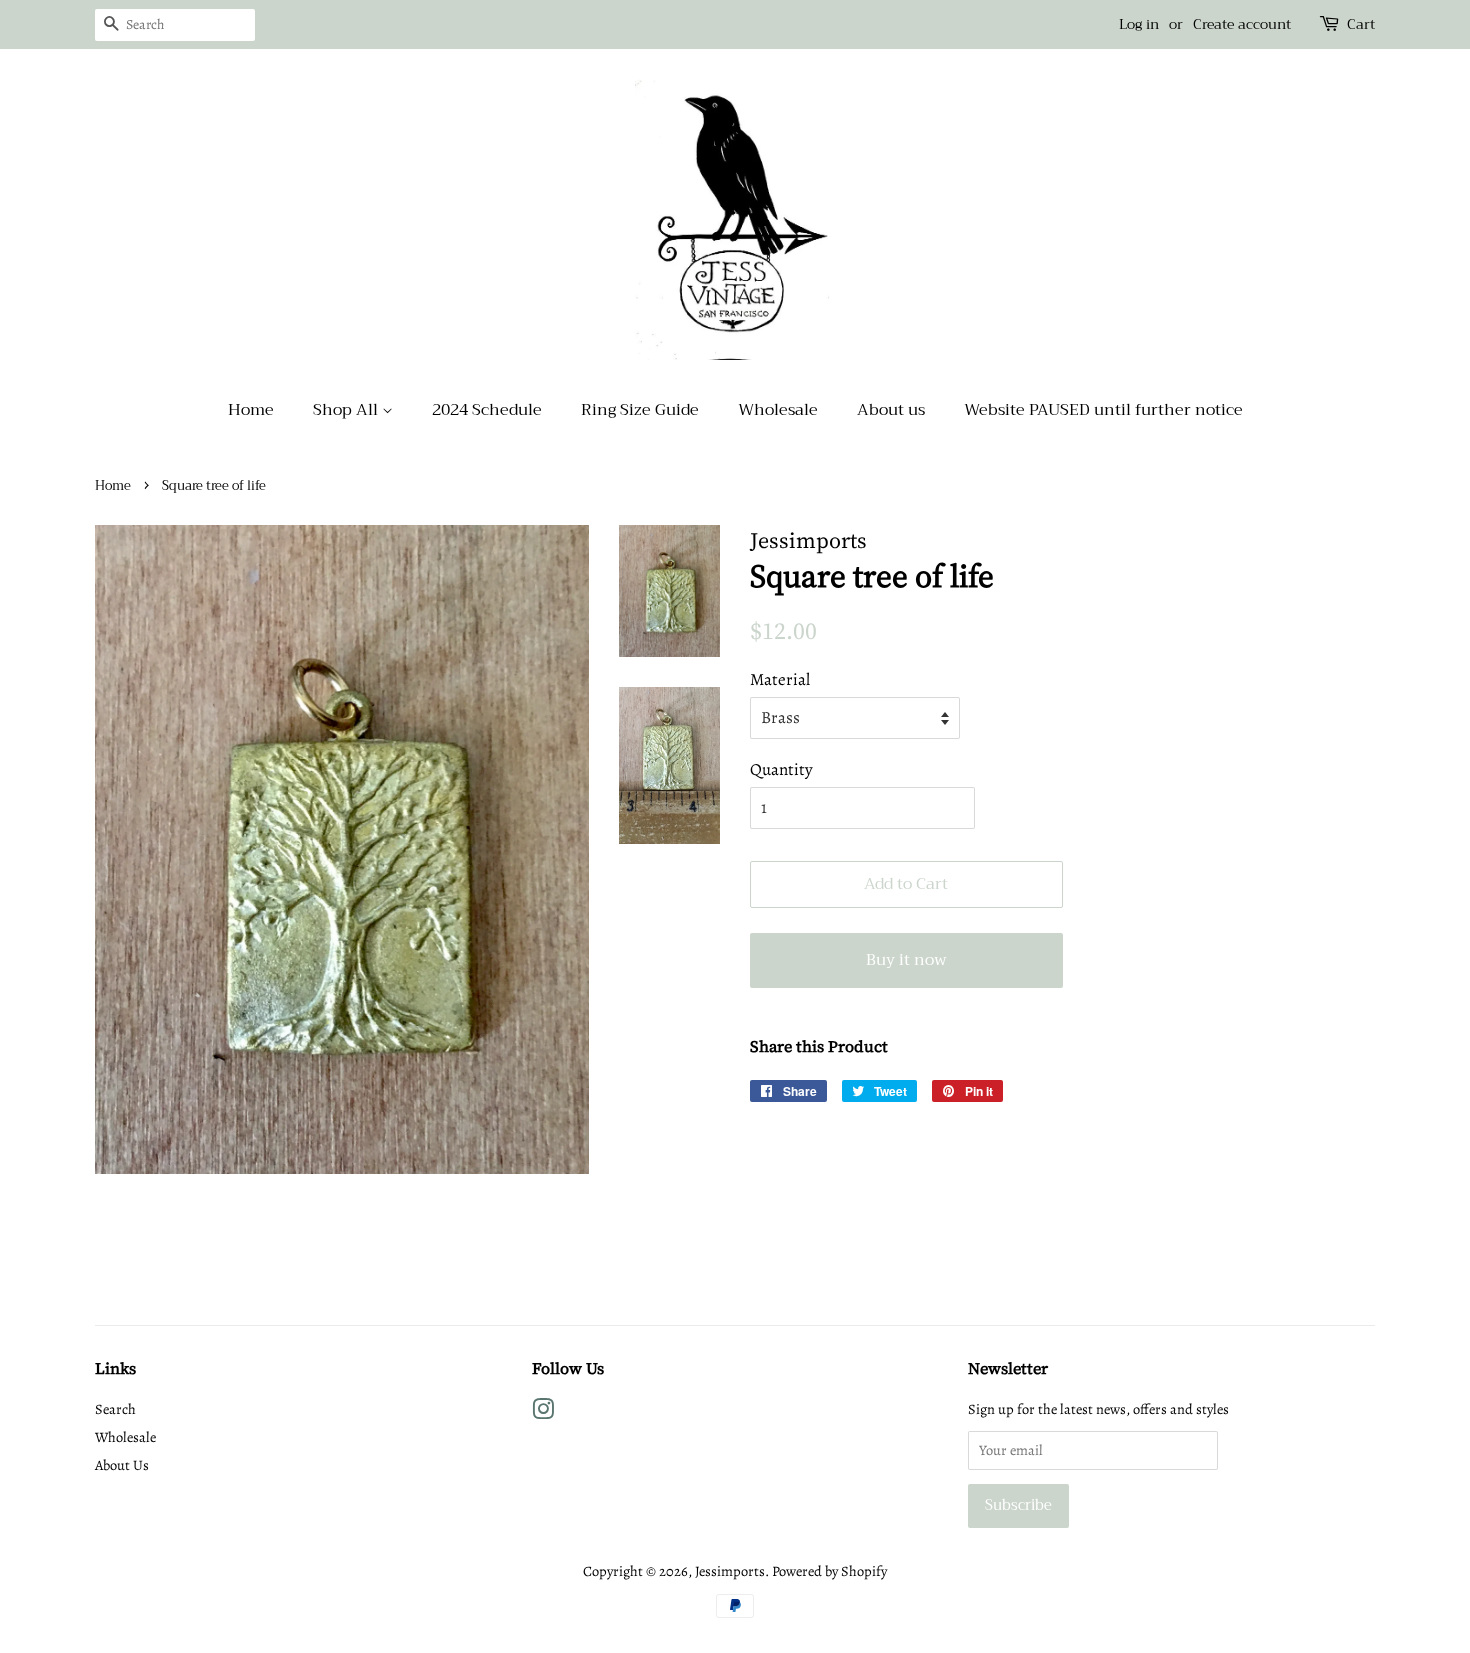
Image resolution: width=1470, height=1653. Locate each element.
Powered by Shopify (829, 1571)
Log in (1139, 24)
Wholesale (778, 410)
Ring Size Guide (640, 410)
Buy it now (906, 960)
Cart (1361, 24)
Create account (1242, 24)
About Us (122, 1465)
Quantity (781, 769)
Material (780, 679)
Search (115, 1409)
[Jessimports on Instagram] (543, 1413)
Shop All (347, 410)
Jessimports (730, 1571)
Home (251, 410)
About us (891, 410)
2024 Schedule (487, 410)
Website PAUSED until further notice (1103, 410)
